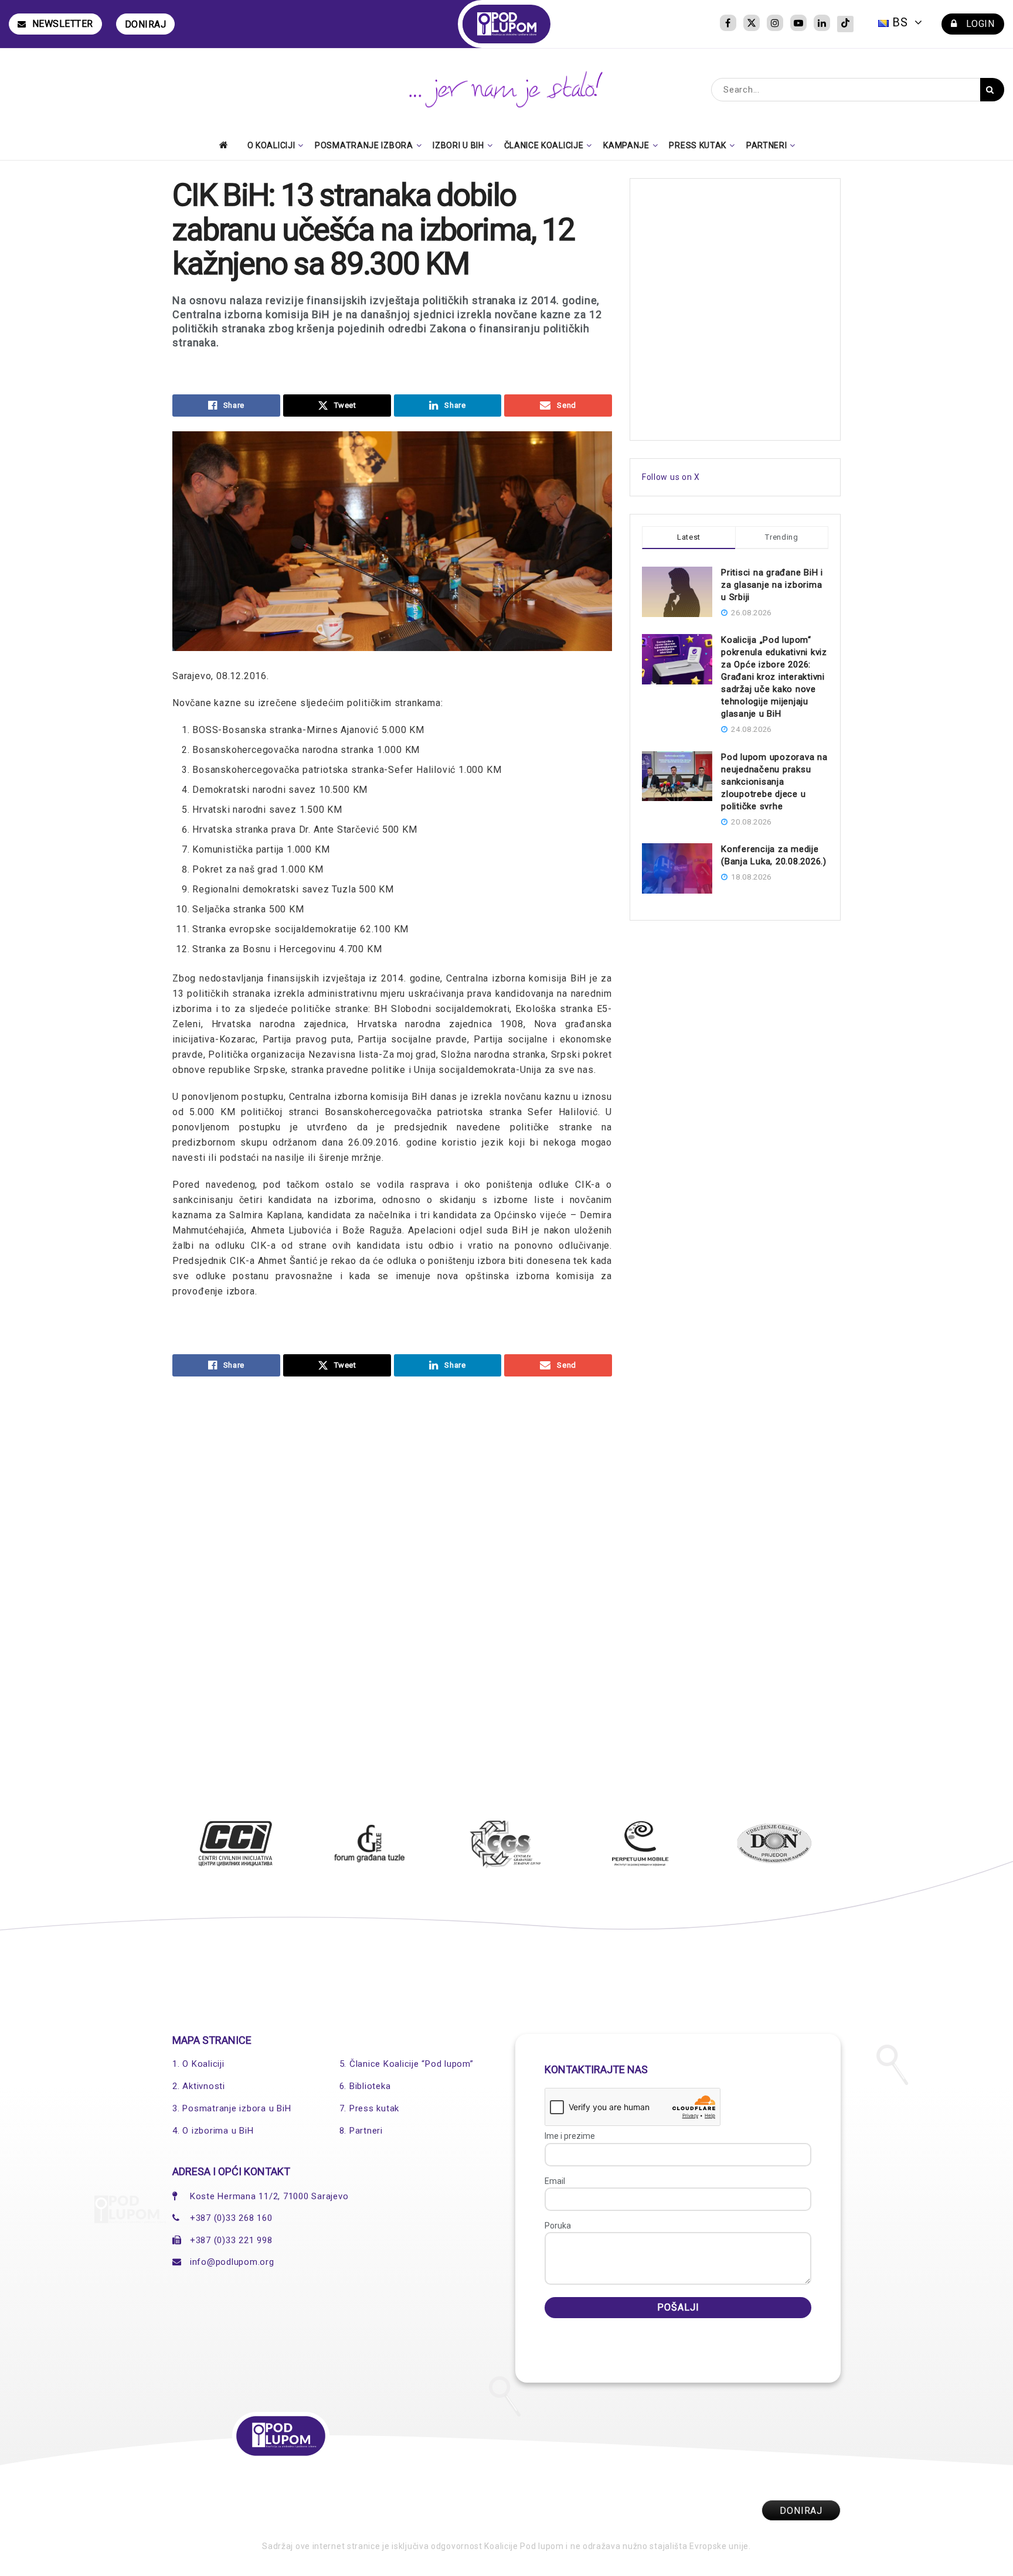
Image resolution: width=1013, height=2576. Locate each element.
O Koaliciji (271, 145)
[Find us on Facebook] (728, 24)
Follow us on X (671, 477)
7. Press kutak (370, 2108)
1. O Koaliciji (198, 2064)
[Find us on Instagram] (775, 24)
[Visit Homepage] (507, 24)
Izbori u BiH (458, 145)
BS (900, 22)
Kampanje (626, 145)
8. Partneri (361, 2131)
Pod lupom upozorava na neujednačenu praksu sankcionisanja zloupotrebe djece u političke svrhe (774, 782)
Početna (227, 145)
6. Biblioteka (365, 2086)
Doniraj (146, 24)
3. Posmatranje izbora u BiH (232, 2108)
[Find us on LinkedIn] (822, 24)
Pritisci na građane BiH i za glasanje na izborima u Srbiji (772, 585)
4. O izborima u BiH (213, 2131)
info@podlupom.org (232, 2262)
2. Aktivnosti (199, 2086)
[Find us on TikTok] (845, 24)
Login (979, 24)
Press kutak (698, 145)
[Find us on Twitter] (752, 24)
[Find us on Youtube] (798, 24)
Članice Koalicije (544, 145)
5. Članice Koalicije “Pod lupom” (407, 2064)
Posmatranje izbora (364, 145)
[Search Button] (992, 90)
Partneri (767, 145)
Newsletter (63, 24)
